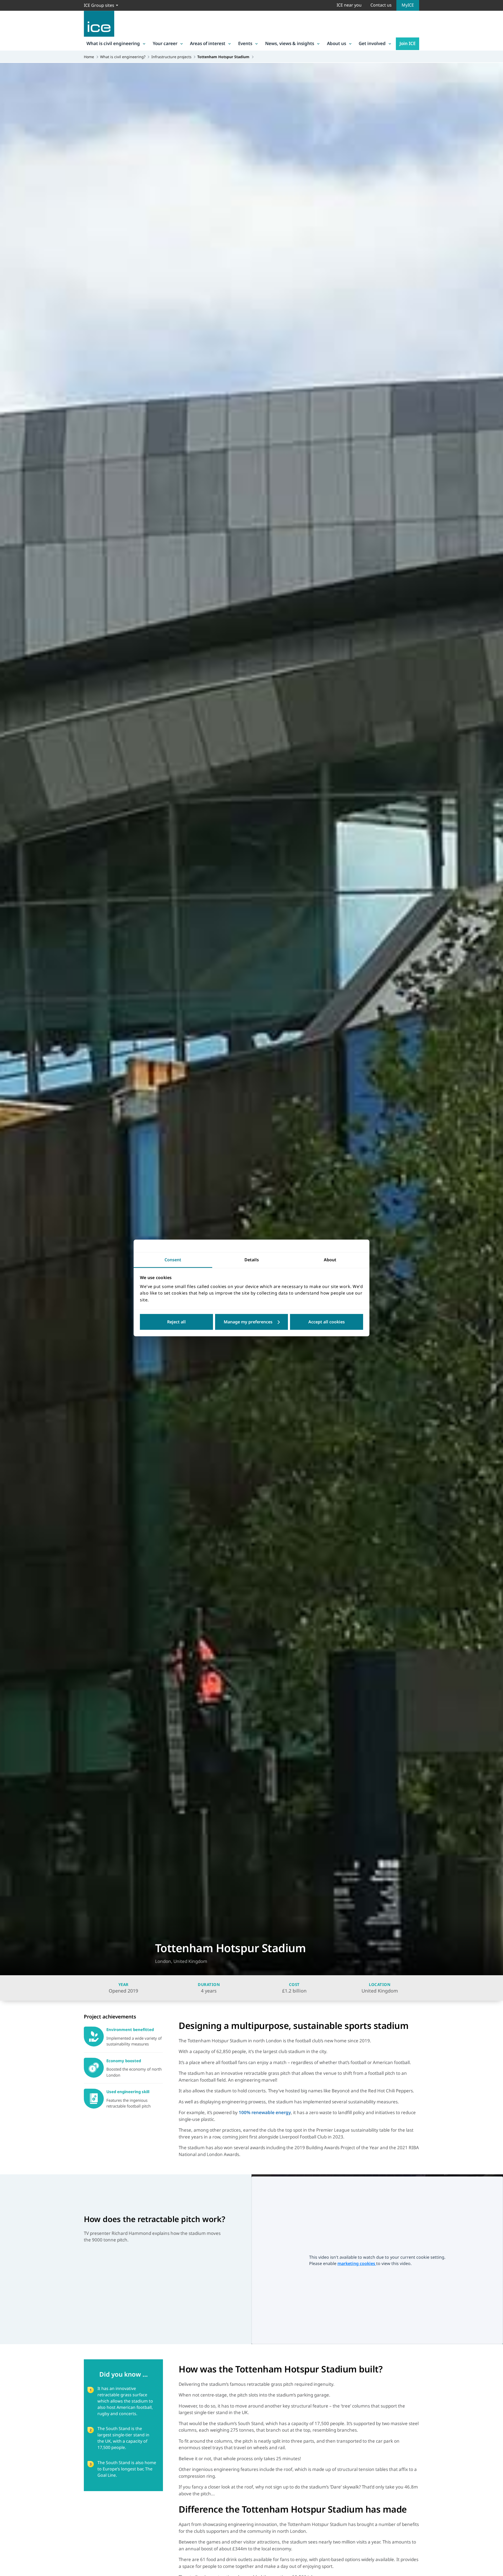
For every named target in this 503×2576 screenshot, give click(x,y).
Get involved (372, 43)
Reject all (176, 1322)
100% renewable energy (265, 2112)
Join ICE (408, 43)
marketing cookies (357, 2263)
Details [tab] (252, 1260)
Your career (165, 43)
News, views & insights (290, 43)
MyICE (408, 5)
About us (337, 43)
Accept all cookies (327, 1322)
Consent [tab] (173, 1260)
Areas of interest (208, 43)
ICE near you (349, 5)
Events (245, 43)
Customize (252, 1322)
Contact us (381, 5)
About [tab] (330, 1260)
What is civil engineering (113, 43)
